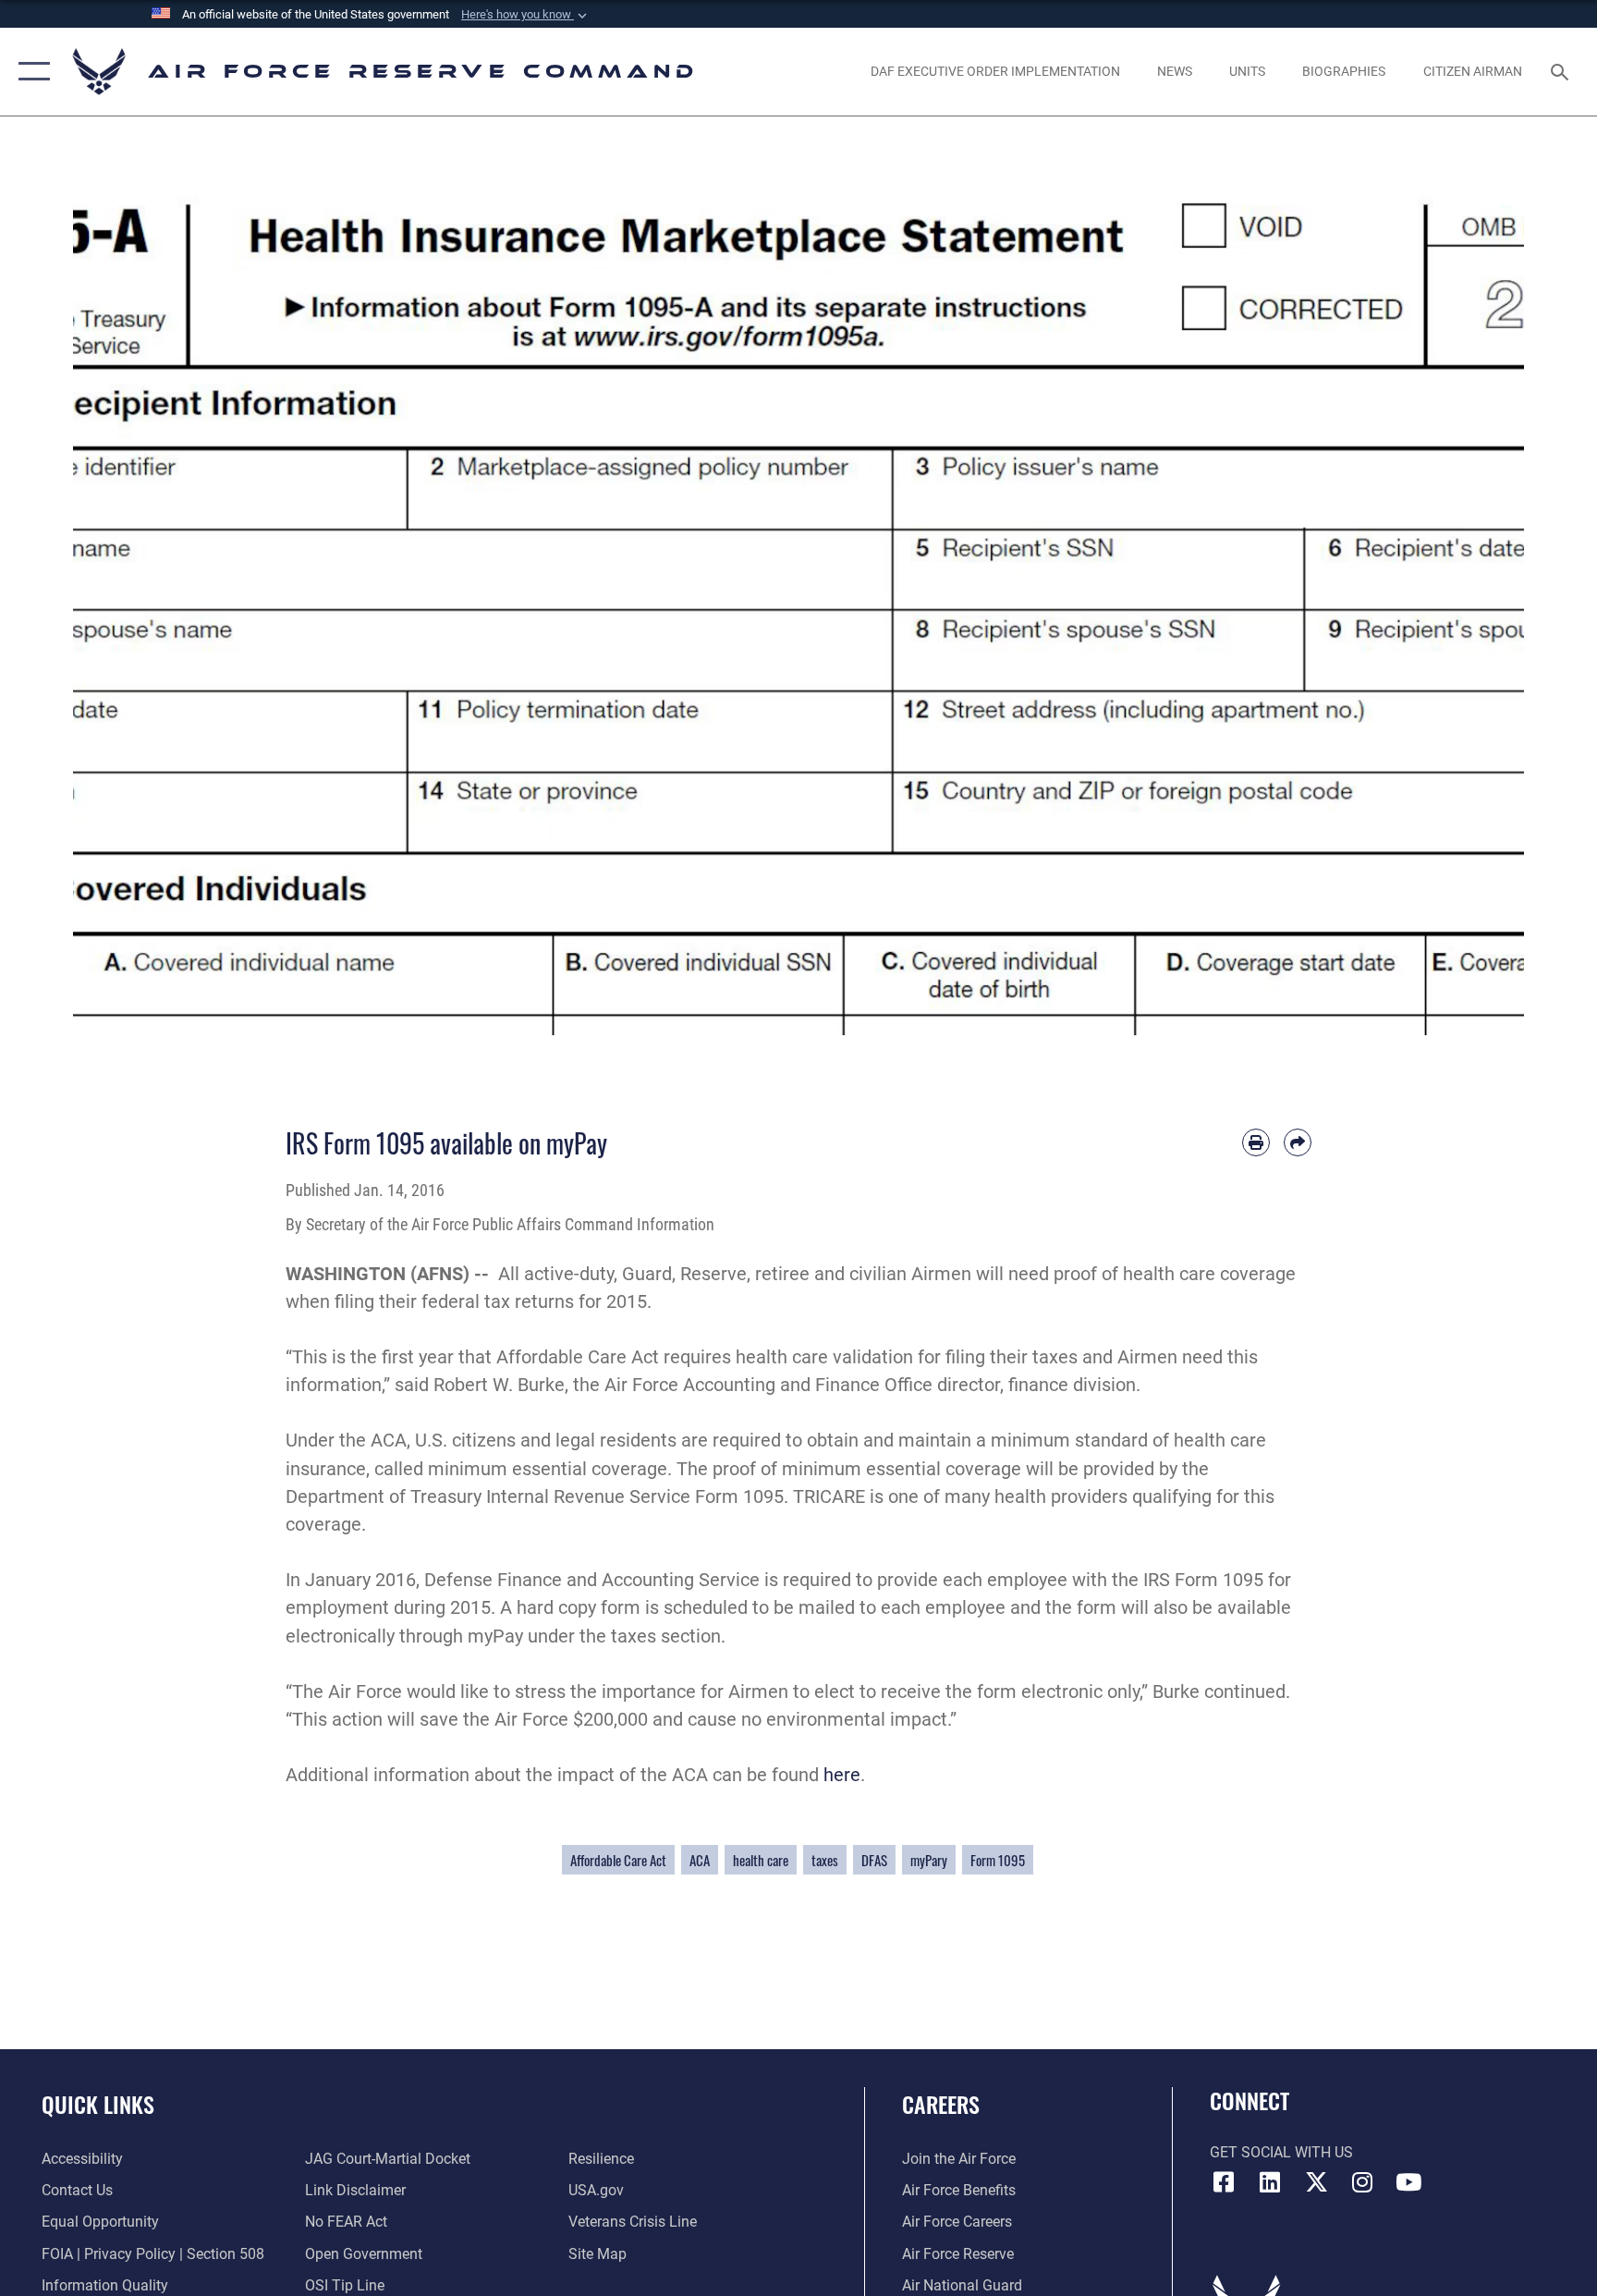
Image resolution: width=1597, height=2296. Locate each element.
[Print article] (1256, 1142)
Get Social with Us (1281, 2152)
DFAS (874, 1860)
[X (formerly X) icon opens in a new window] (1316, 2182)
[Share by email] (1298, 1142)
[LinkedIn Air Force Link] (1270, 2182)
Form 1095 (998, 1860)
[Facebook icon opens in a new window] (1224, 2182)
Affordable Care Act (618, 1860)
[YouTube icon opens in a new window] (1408, 2182)
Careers (941, 2104)
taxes (825, 1860)
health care (761, 1860)
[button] (526, 15)
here (842, 1775)
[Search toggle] (1562, 71)
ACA (700, 1860)
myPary (929, 1860)
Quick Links (98, 2104)
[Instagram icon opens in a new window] (1362, 2182)
